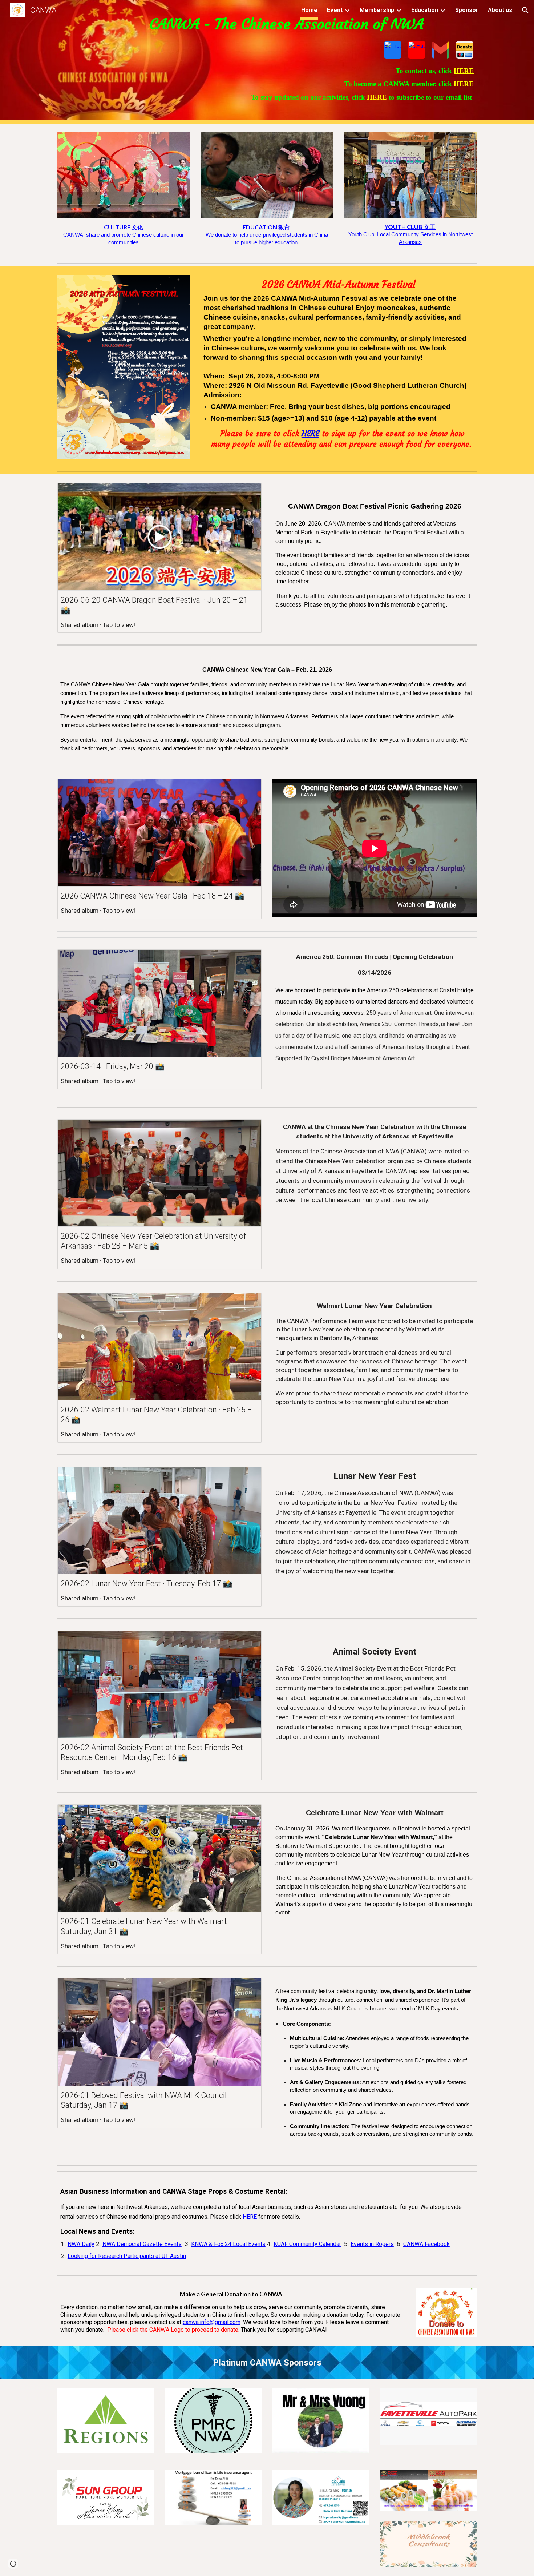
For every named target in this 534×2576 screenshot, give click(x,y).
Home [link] (309, 10)
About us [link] (500, 10)
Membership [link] (377, 10)
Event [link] (335, 10)
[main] (267, 24)
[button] (525, 10)
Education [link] (425, 10)
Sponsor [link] (467, 10)
